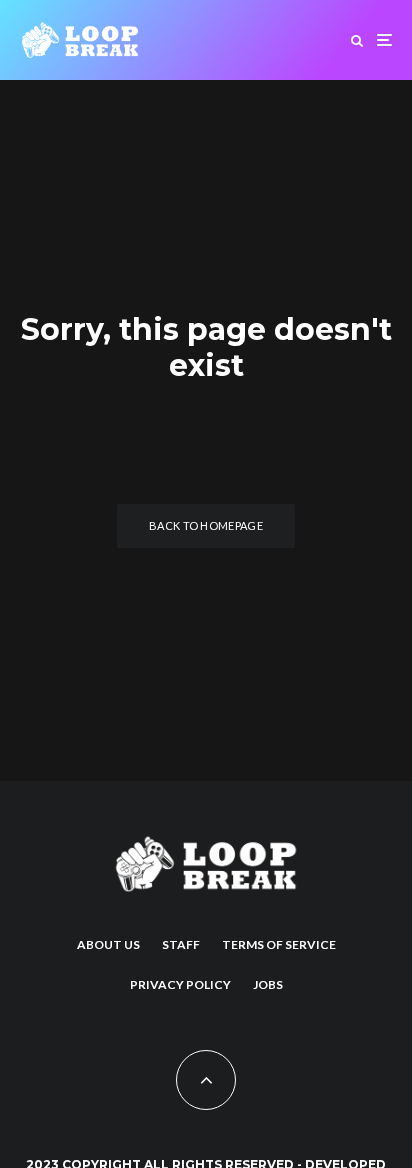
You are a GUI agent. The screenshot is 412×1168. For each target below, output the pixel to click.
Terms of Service (279, 944)
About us (108, 944)
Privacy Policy (180, 984)
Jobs (268, 984)
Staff (181, 944)
